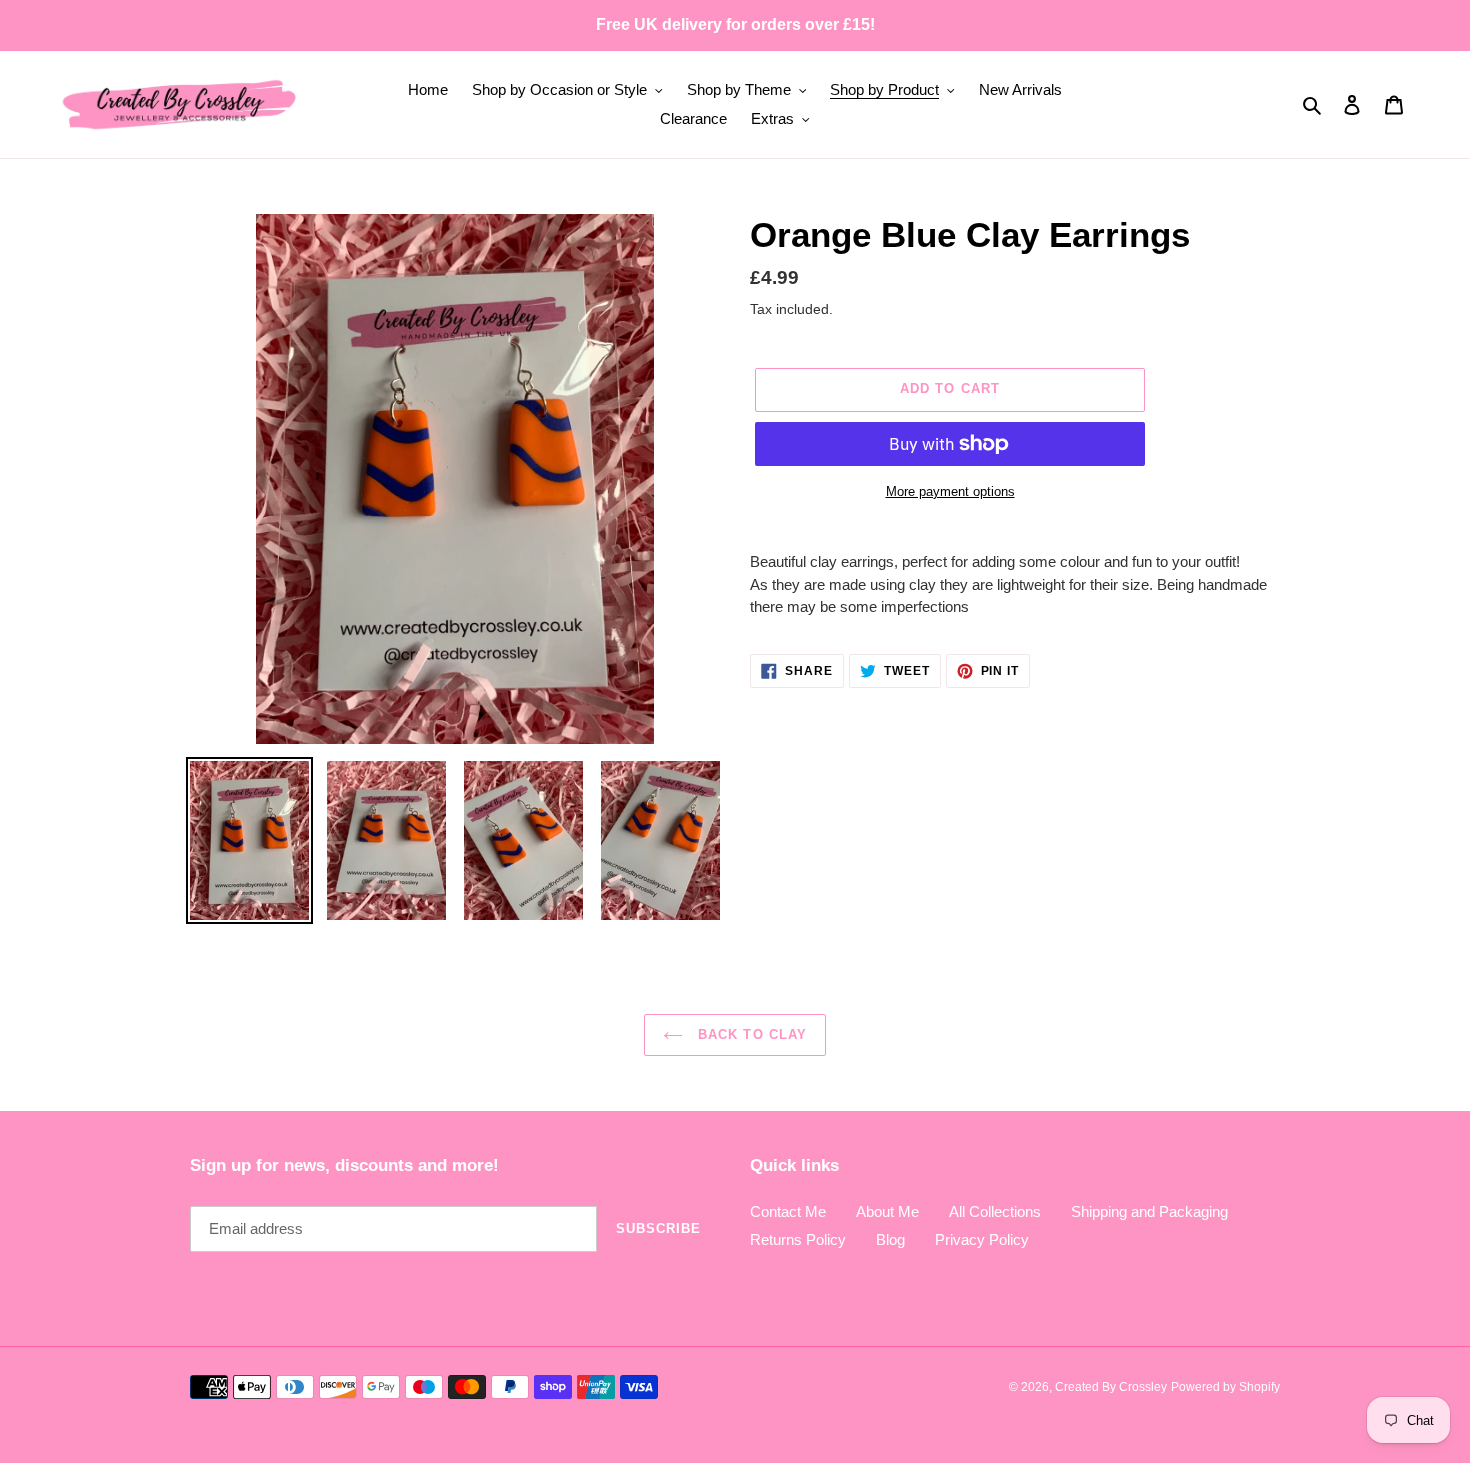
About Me (887, 1211)
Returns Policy (798, 1239)
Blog (890, 1239)
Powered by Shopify (1225, 1387)
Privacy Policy (982, 1239)
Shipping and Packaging (1149, 1211)
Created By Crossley (1111, 1387)
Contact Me (788, 1211)
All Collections (995, 1211)
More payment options (950, 491)
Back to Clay (750, 1034)
